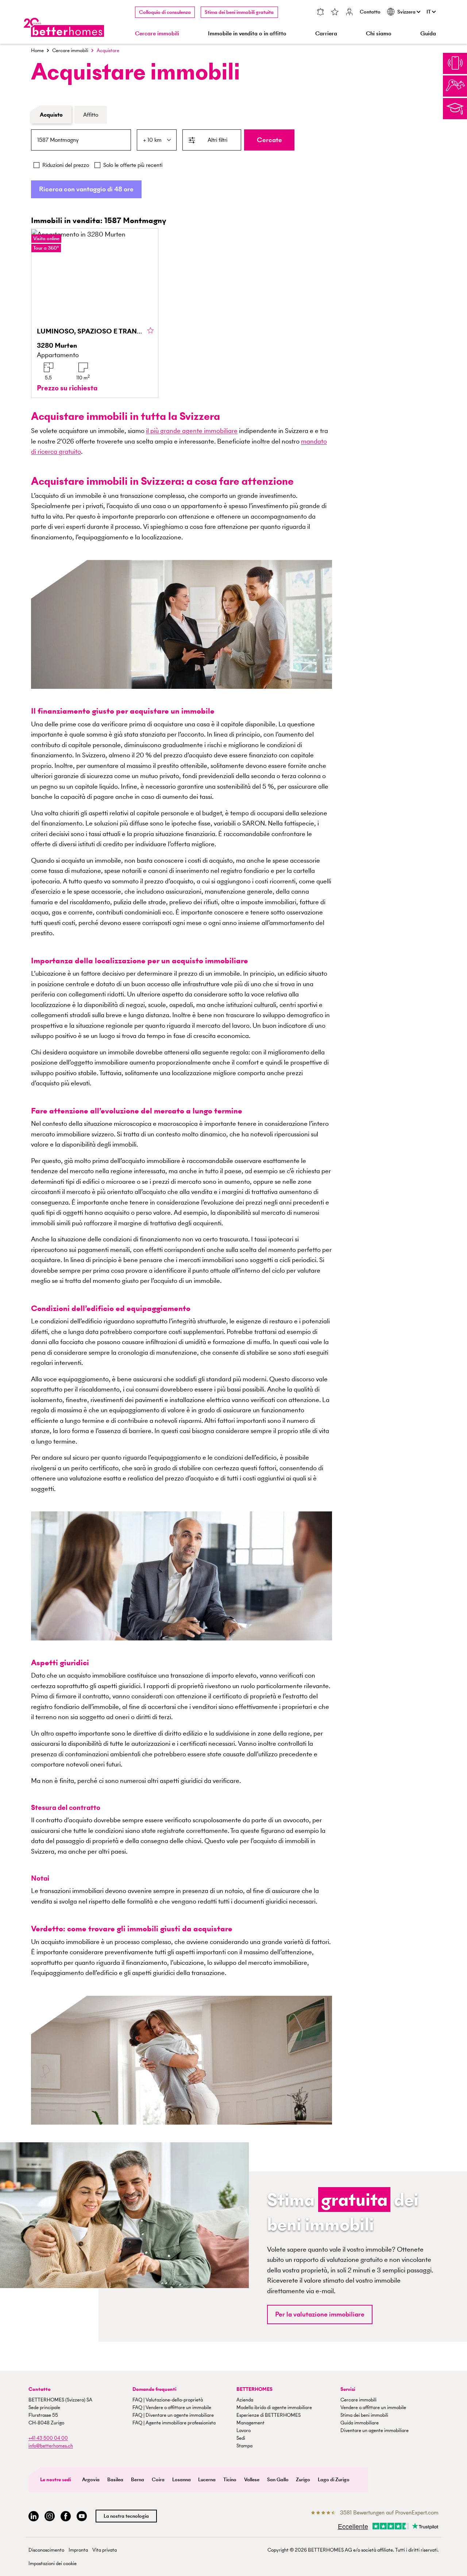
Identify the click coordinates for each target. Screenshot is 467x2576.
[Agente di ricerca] (320, 13)
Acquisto (51, 115)
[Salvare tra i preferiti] (150, 331)
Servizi (348, 2389)
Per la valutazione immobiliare (320, 2314)
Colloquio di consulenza (165, 12)
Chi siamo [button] (379, 33)
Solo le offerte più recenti (133, 165)
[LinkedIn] (34, 2516)
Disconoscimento (46, 2550)
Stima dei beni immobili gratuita (239, 12)
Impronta (78, 2550)
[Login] (349, 13)
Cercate (269, 140)
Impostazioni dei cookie (53, 2563)
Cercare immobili (70, 50)
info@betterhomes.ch (51, 2446)
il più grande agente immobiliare (192, 431)
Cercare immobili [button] (157, 33)
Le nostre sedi (56, 2480)
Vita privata (105, 2550)
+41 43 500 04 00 (48, 2438)
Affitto (91, 115)
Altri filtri (217, 140)
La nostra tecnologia (126, 2516)
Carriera (326, 33)
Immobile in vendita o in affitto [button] (247, 33)
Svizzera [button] (407, 12)
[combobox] (81, 140)
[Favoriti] (335, 13)
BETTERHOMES (254, 2389)
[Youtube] (82, 2516)
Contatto (370, 12)
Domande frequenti (155, 2389)
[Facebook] (66, 2516)
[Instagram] (50, 2516)
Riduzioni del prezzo (66, 165)
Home (37, 50)
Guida (428, 33)
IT (429, 12)
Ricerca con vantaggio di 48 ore (86, 189)
